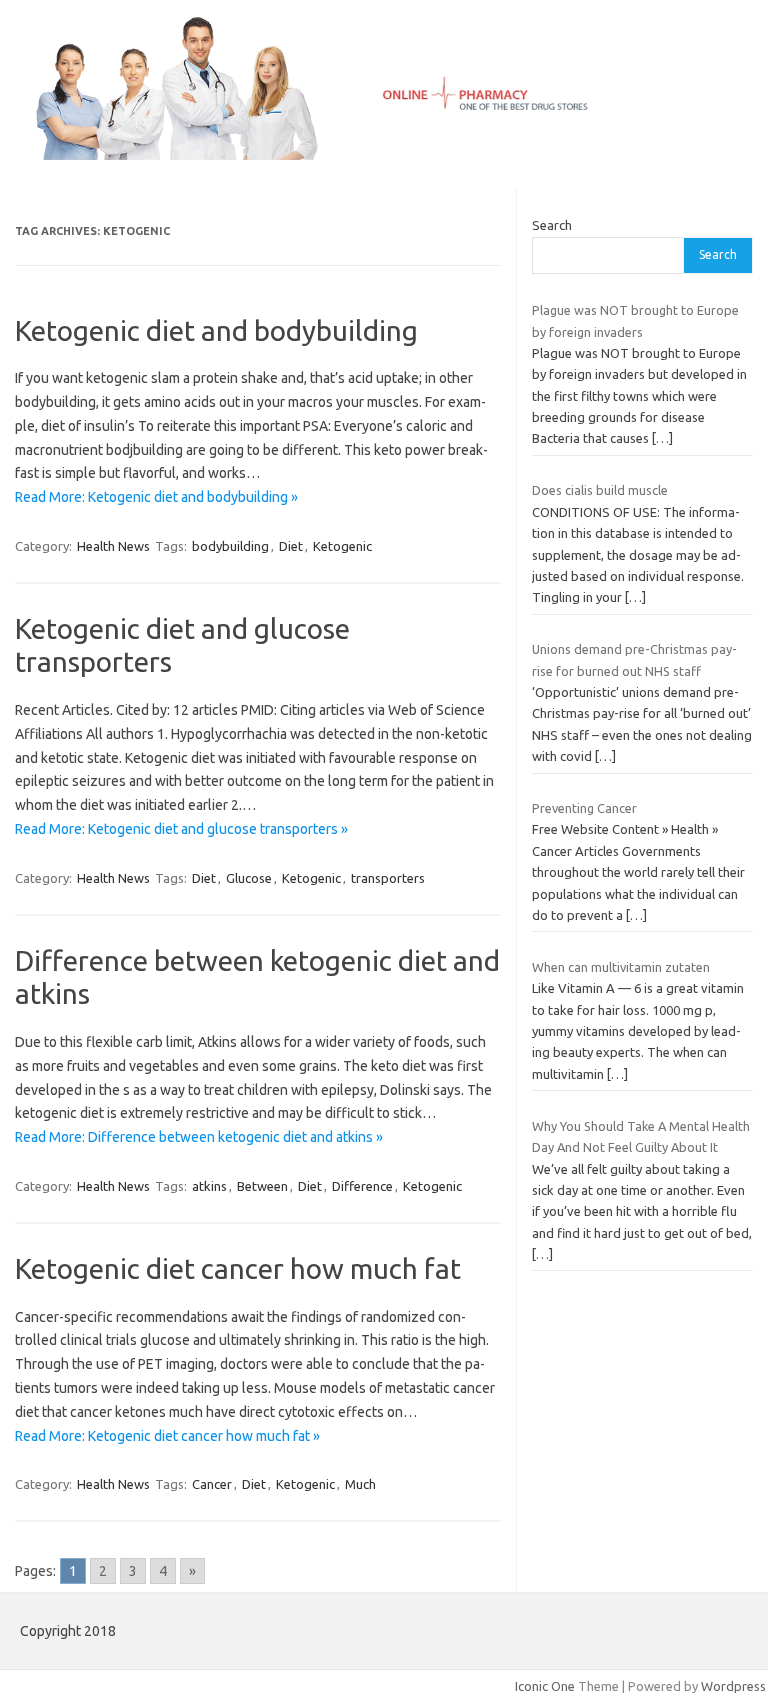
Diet (291, 546)
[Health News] (384, 155)
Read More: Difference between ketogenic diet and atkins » (199, 1137)
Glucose (249, 878)
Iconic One (545, 1686)
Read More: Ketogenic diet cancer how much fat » (167, 1436)
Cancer (212, 1484)
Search (552, 225)
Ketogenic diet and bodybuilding (216, 330)
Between (262, 1186)
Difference (362, 1186)
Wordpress (733, 1686)
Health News (113, 546)
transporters (388, 878)
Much (360, 1484)
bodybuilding (230, 546)
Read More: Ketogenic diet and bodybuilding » (156, 497)
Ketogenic (342, 546)
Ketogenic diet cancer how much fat (238, 1268)
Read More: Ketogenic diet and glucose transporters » (181, 829)
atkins (209, 1186)
